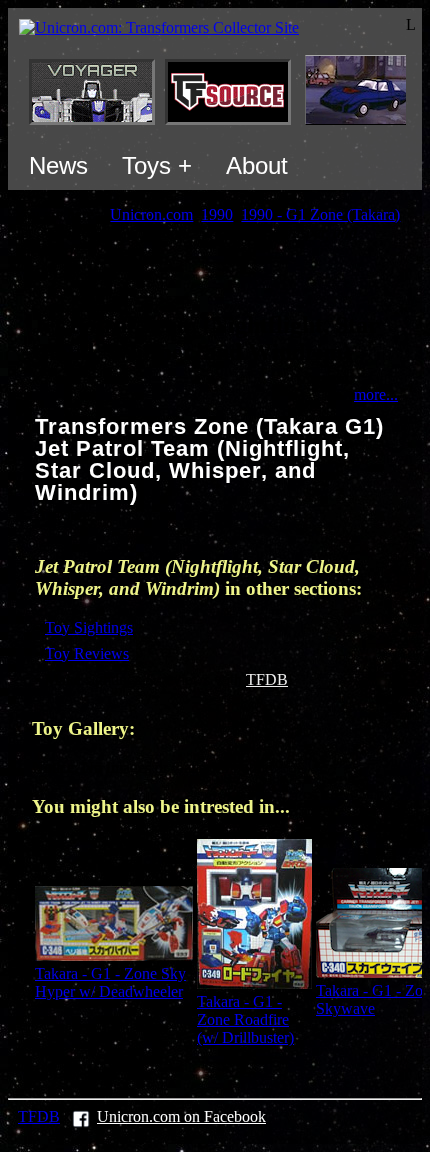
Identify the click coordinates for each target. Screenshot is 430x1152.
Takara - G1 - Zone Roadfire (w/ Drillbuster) (245, 1019)
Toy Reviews (87, 653)
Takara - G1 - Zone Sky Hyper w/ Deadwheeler (110, 982)
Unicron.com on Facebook (181, 1116)
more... (376, 394)
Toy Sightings (89, 627)
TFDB (267, 679)
